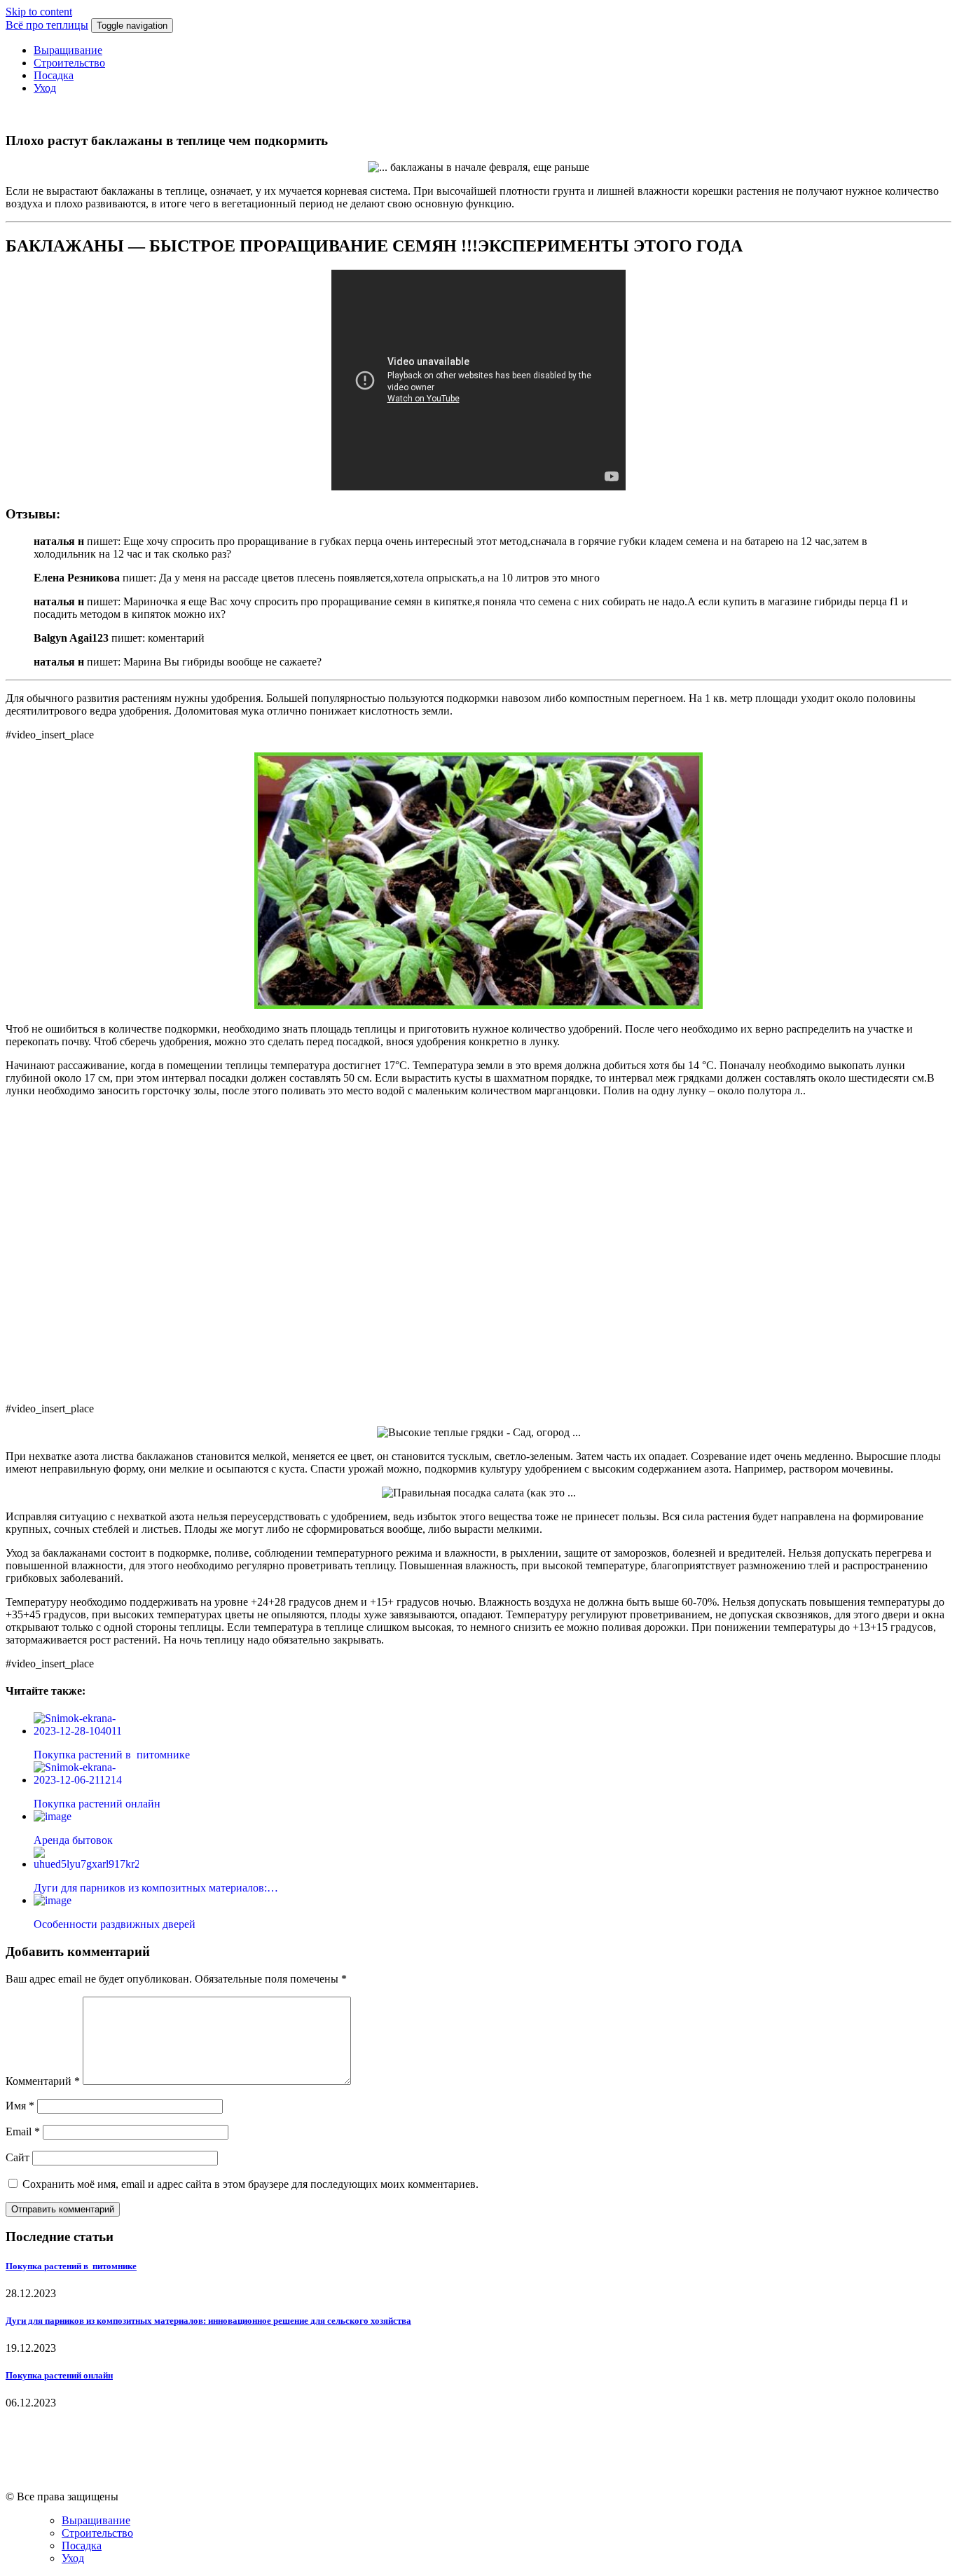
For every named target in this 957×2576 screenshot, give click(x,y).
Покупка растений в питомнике (71, 2266)
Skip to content (39, 12)
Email (23, 2131)
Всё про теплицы (47, 25)
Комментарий (43, 2081)
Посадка (54, 75)
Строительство (69, 63)
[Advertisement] (478, 1248)
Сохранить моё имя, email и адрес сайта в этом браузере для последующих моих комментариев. (250, 2184)
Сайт (18, 2157)
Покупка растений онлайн (59, 2375)
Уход (45, 88)
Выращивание (68, 50)
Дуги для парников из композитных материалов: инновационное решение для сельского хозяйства (208, 2321)
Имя (20, 2106)
